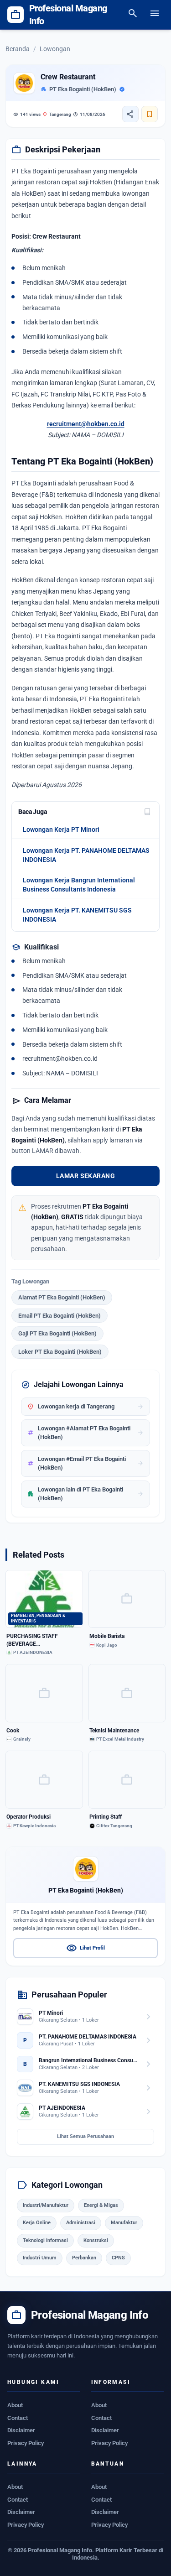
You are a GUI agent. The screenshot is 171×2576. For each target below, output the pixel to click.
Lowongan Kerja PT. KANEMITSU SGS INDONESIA (77, 915)
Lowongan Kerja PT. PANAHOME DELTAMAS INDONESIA (86, 855)
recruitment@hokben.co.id (86, 424)
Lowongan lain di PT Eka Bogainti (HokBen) (85, 1494)
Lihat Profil (85, 1948)
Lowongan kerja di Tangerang (85, 1407)
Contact (18, 2418)
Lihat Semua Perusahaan (85, 2136)
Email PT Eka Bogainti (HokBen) (60, 1316)
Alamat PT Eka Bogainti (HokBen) (62, 1297)
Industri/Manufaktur (46, 2205)
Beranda (18, 49)
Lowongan (55, 49)
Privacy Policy (26, 2443)
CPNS (118, 2258)
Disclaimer (21, 2430)
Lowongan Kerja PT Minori (61, 829)
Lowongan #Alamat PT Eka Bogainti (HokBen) (85, 1433)
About (15, 2405)
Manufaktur (124, 2223)
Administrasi (81, 2223)
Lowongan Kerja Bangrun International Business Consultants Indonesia (79, 885)
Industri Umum (40, 2258)
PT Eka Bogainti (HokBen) (83, 89)
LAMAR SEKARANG (85, 1176)
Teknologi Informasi (45, 2240)
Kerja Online (37, 2223)
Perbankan (84, 2258)
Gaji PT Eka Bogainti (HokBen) (57, 1333)
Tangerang (57, 114)
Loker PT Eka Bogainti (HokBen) (60, 1352)
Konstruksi (96, 2240)
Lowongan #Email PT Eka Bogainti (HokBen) (85, 1463)
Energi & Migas (101, 2205)
